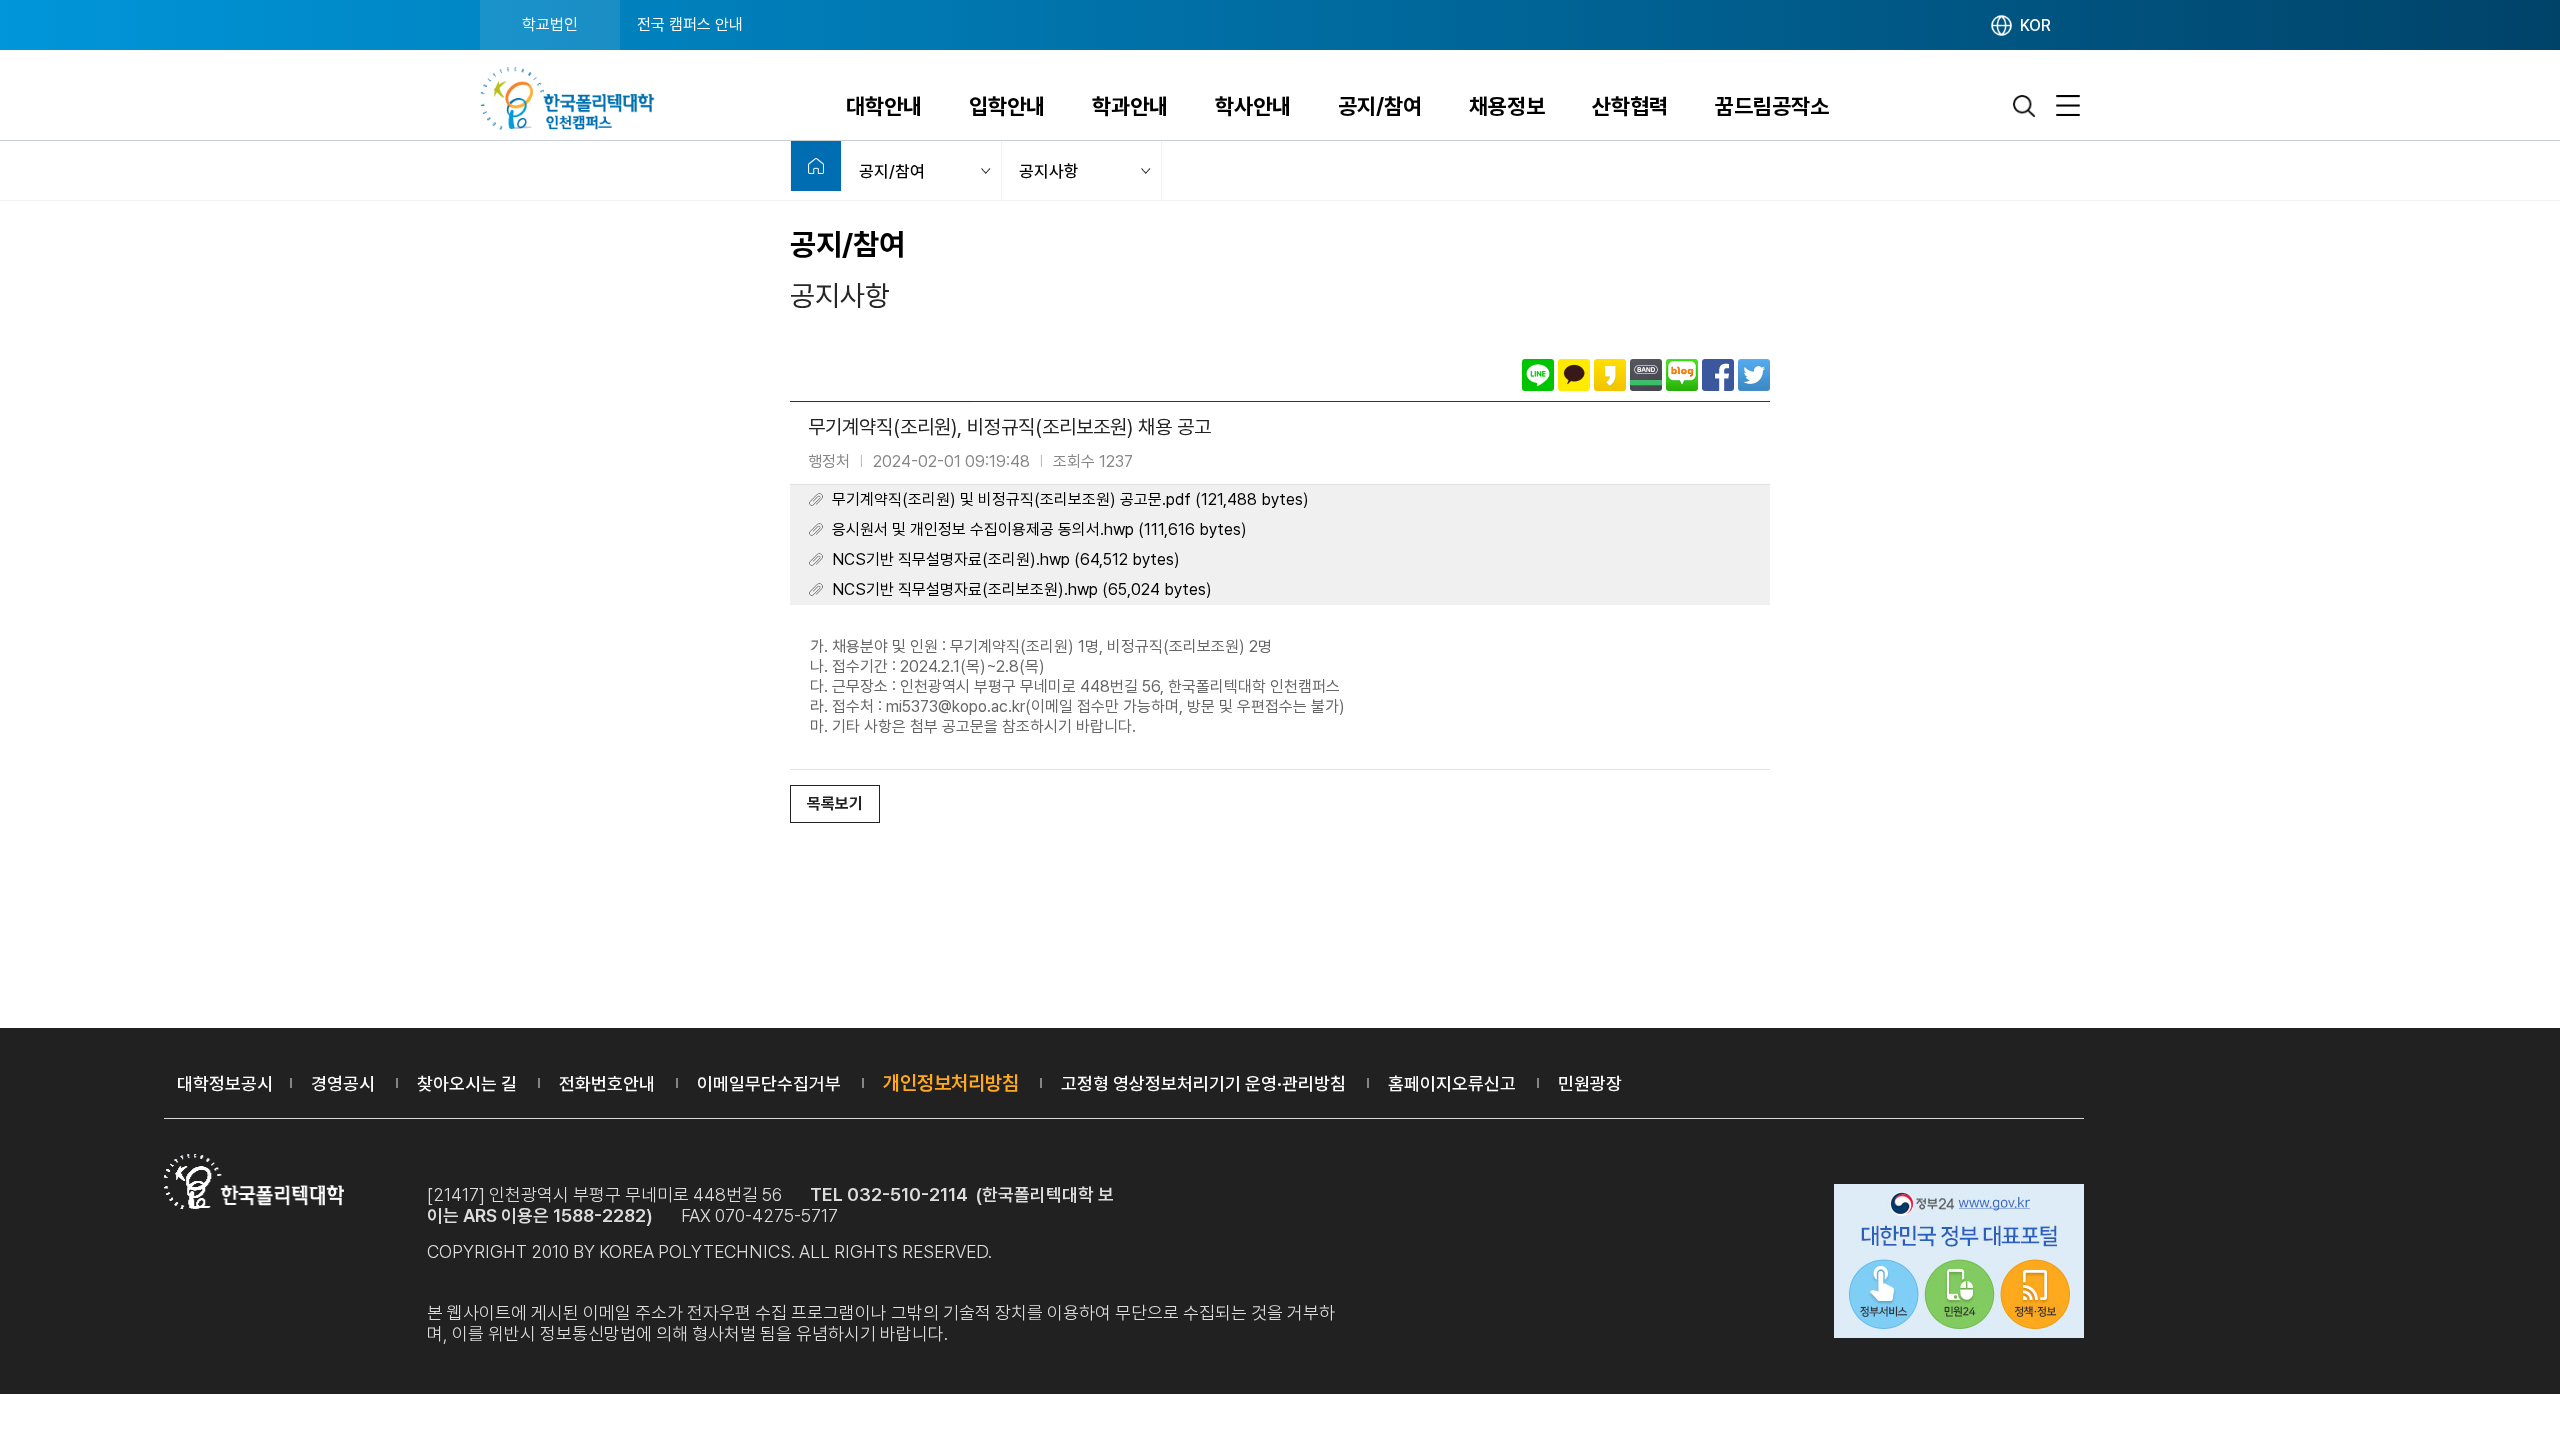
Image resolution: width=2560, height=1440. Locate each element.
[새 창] (1959, 1264)
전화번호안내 (607, 1083)
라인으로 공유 (1538, 375)
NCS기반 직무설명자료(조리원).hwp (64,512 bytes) (1006, 559)
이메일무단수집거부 (769, 1083)
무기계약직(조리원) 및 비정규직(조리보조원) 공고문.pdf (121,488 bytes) (1070, 499)
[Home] (816, 166)
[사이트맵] (2068, 106)
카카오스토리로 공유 (1610, 375)
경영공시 (343, 1083)
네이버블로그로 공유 (1682, 375)
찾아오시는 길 (467, 1083)
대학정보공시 (225, 1083)
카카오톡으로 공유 (1574, 375)
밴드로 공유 (1646, 375)
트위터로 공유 (1754, 375)
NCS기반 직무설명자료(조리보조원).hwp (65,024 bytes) (1022, 589)
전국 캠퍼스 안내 (690, 24)
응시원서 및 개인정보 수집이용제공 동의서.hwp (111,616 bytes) (1039, 529)
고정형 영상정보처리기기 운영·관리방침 (1203, 1083)
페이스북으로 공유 (1718, 375)
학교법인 (550, 24)
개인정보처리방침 (951, 1083)
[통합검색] (2025, 106)
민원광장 (1590, 1083)
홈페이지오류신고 (1452, 1083)
